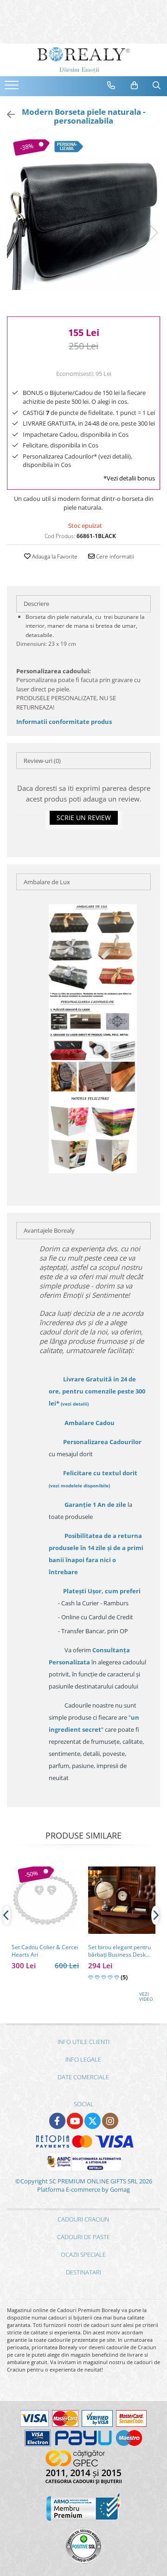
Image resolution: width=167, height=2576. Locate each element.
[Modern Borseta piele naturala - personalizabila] (83, 223)
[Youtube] (75, 2121)
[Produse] (13, 88)
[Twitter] (93, 2121)
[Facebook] (57, 2121)
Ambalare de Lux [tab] (47, 882)
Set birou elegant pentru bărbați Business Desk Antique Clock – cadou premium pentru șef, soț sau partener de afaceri (119, 1951)
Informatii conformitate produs (64, 722)
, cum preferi (102, 1591)
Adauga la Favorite (54, 556)
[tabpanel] (83, 223)
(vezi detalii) (75, 1404)
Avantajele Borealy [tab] (49, 1230)
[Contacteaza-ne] (111, 85)
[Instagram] (110, 2121)
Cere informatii (114, 556)
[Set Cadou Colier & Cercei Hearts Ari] (45, 1900)
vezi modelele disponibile (79, 1485)
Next (153, 233)
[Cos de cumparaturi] (135, 85)
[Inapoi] (7, 115)
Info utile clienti (83, 2042)
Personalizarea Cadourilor (102, 1442)
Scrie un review (84, 818)
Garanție (95, 1505)
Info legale (83, 2059)
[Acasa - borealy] (83, 60)
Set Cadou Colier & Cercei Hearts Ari (45, 1951)
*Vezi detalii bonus (129, 478)
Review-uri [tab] (42, 761)
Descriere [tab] (36, 604)
